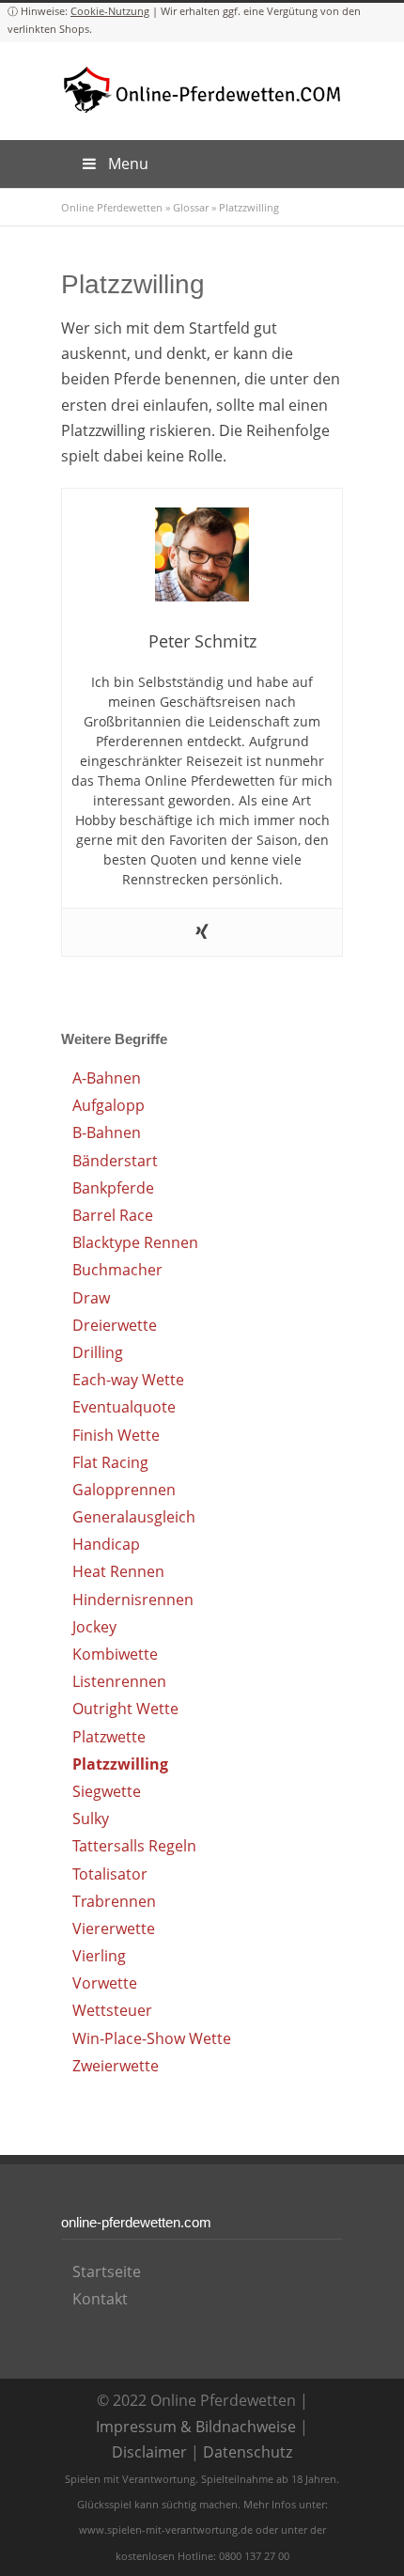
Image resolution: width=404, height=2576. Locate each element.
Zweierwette (116, 2066)
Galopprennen (124, 1490)
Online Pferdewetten (112, 207)
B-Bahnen (107, 1132)
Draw (91, 1298)
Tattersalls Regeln (134, 1846)
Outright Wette (125, 1709)
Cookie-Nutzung (110, 11)
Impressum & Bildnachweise (196, 2427)
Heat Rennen (118, 1571)
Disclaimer (149, 2452)
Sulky (91, 1819)
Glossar (191, 207)
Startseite (107, 2272)
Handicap (106, 1544)
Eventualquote (124, 1407)
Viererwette (114, 1928)
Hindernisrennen (133, 1600)
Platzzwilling (120, 1764)
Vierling (99, 1956)
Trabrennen (114, 1901)
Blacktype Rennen (135, 1242)
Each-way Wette (128, 1380)
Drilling (98, 1352)
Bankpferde (113, 1188)
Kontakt (100, 2299)
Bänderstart (115, 1161)
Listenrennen (119, 1681)
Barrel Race (113, 1215)
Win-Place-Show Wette (152, 2038)
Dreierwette (115, 1325)
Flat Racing (110, 1462)
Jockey (94, 1627)
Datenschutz (248, 2452)
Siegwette (107, 1791)
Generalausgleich (134, 1517)
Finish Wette (116, 1435)
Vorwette (105, 1983)
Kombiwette (115, 1654)
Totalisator (110, 1874)
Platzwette (109, 1737)
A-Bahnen (107, 1078)
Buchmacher (117, 1270)
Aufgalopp (109, 1105)
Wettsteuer (112, 2010)
